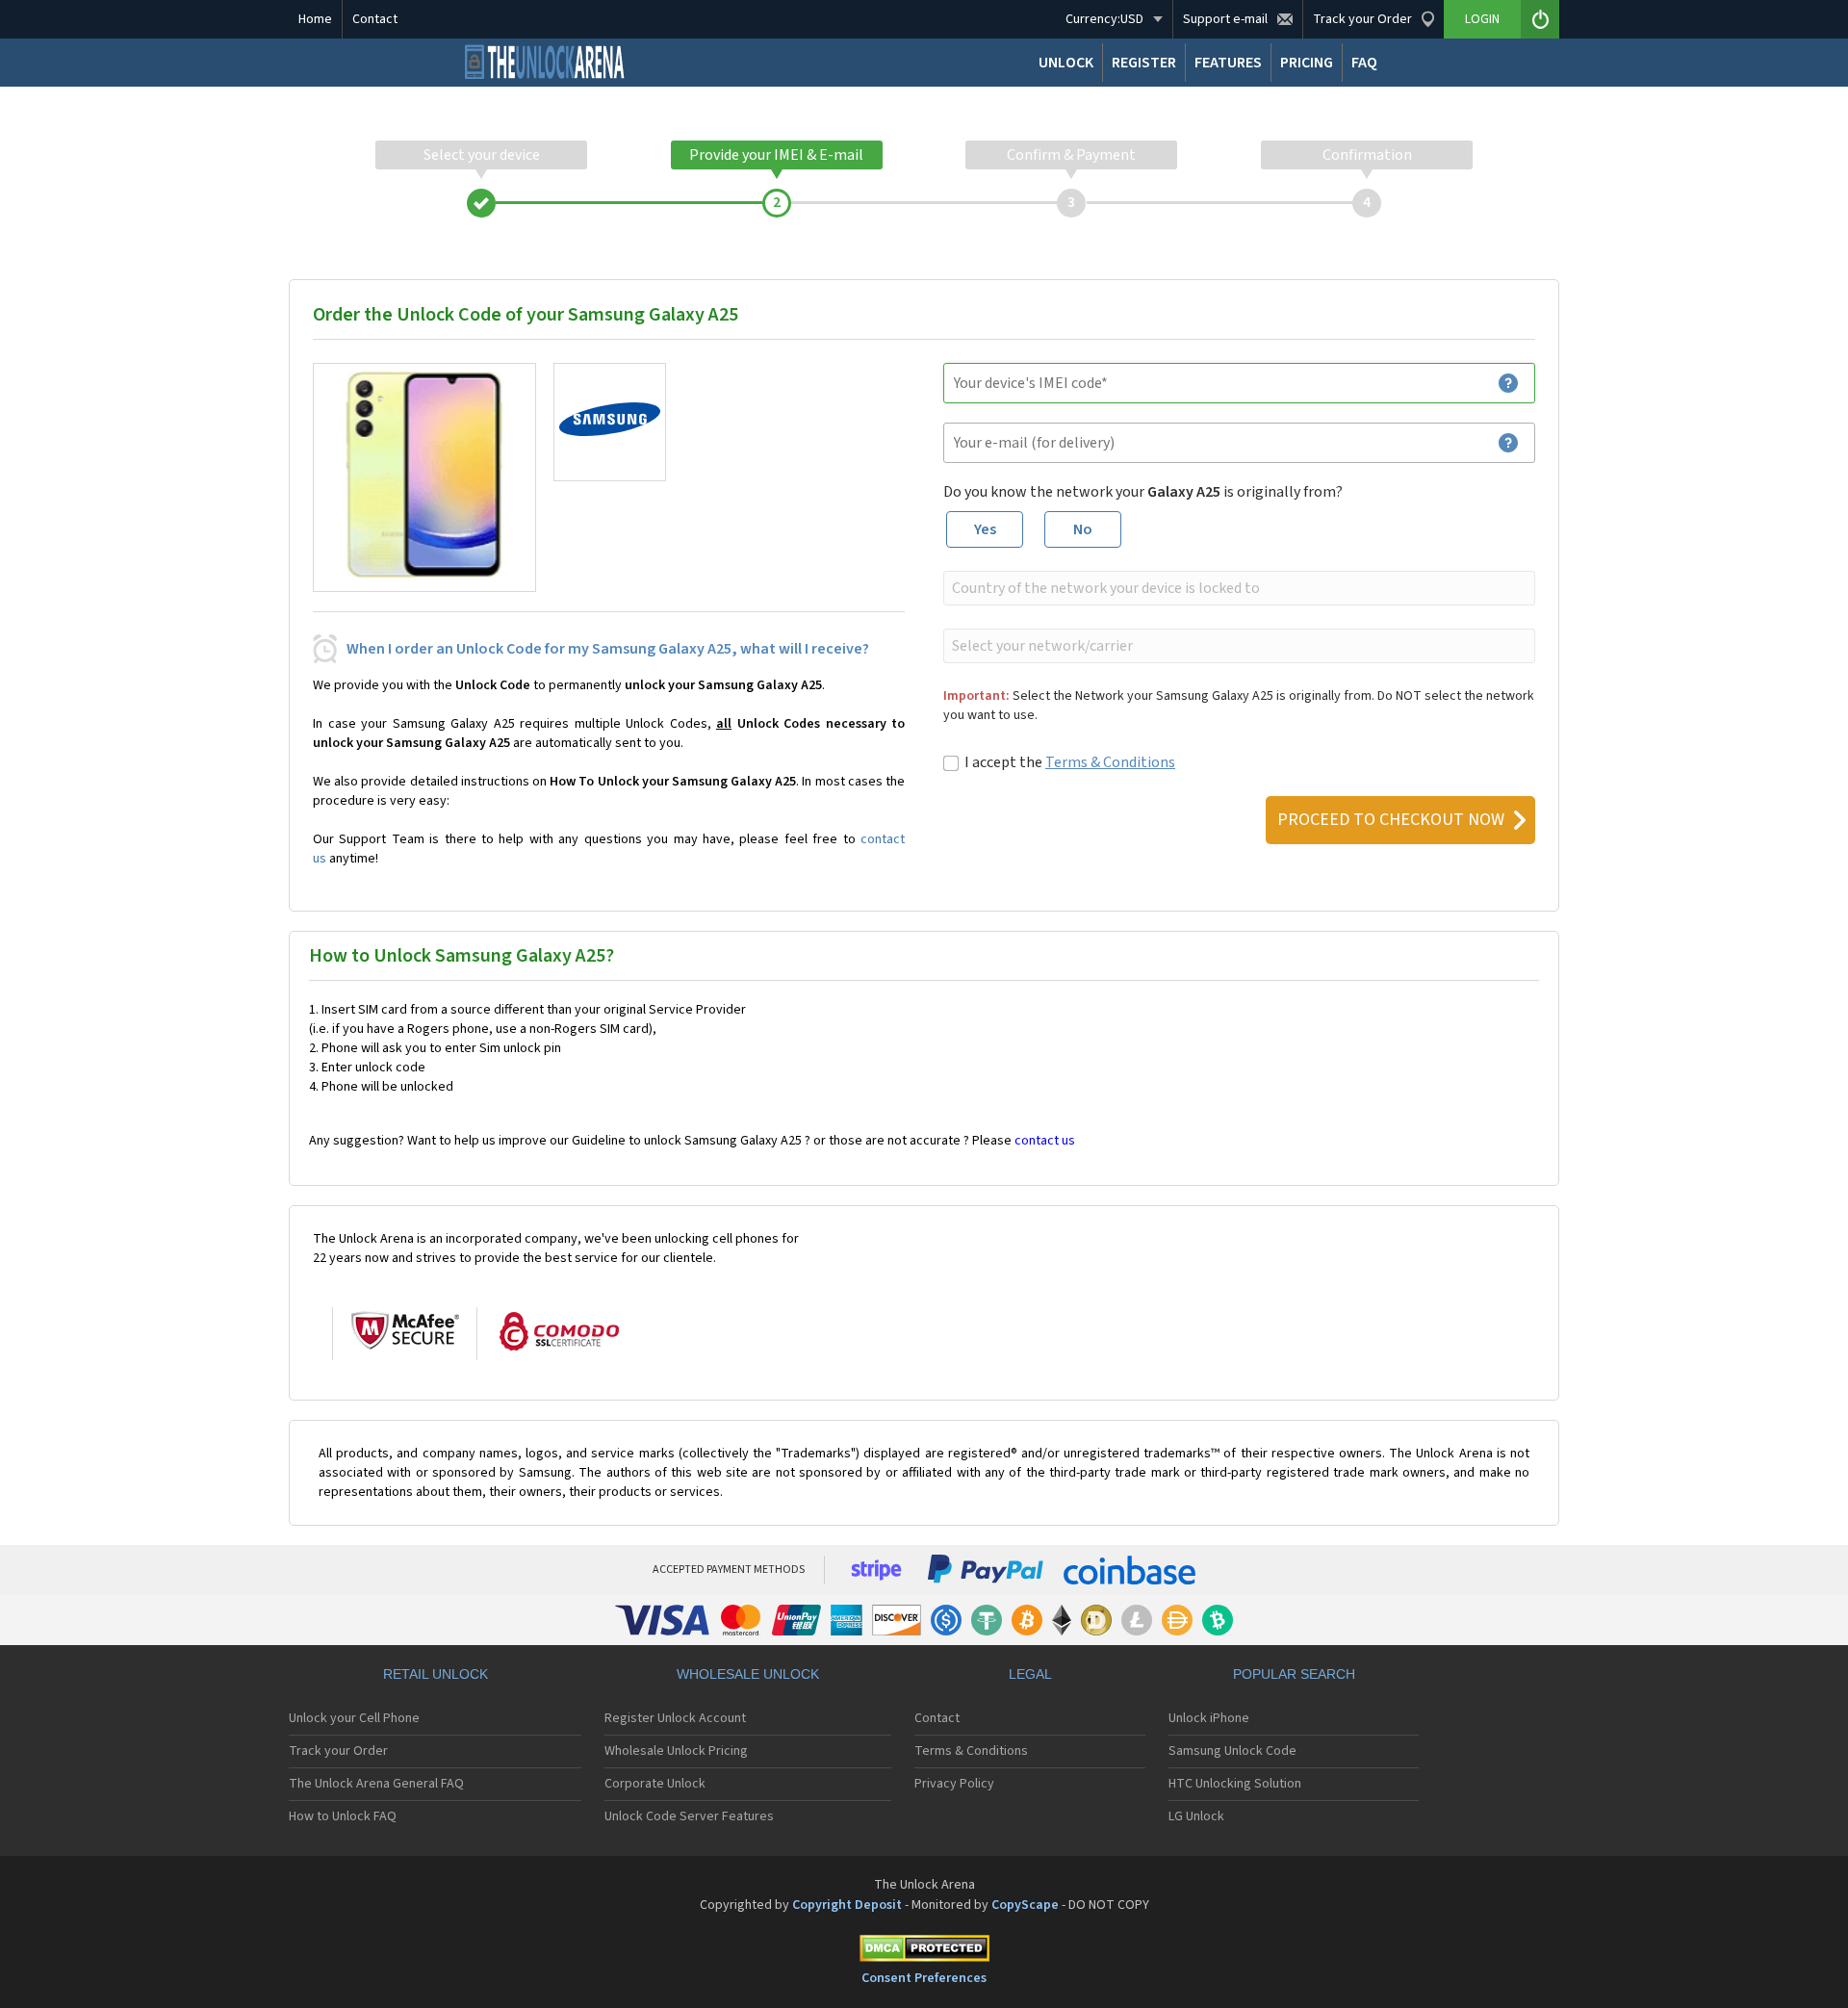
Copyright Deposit (847, 1905)
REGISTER (1144, 63)
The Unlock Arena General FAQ (376, 1784)
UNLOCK (1066, 63)
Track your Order (338, 1751)
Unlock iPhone (1209, 1718)
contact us (1045, 1141)
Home (315, 19)
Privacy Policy (954, 1784)
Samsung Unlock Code (1232, 1751)
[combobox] (1237, 588)
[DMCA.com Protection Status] (924, 1952)
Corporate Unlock (655, 1784)
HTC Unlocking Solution (1235, 1784)
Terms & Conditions (1110, 762)
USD (1104, 19)
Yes (985, 529)
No (1083, 529)
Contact (375, 19)
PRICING (1307, 63)
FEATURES (1228, 63)
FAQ (1364, 63)
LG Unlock (1196, 1816)
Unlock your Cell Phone (354, 1718)
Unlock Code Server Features (689, 1816)
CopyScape (1025, 1905)
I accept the (1070, 762)
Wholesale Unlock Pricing (676, 1751)
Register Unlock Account (675, 1718)
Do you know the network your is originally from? (1143, 492)
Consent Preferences (924, 1978)
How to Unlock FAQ (343, 1816)
